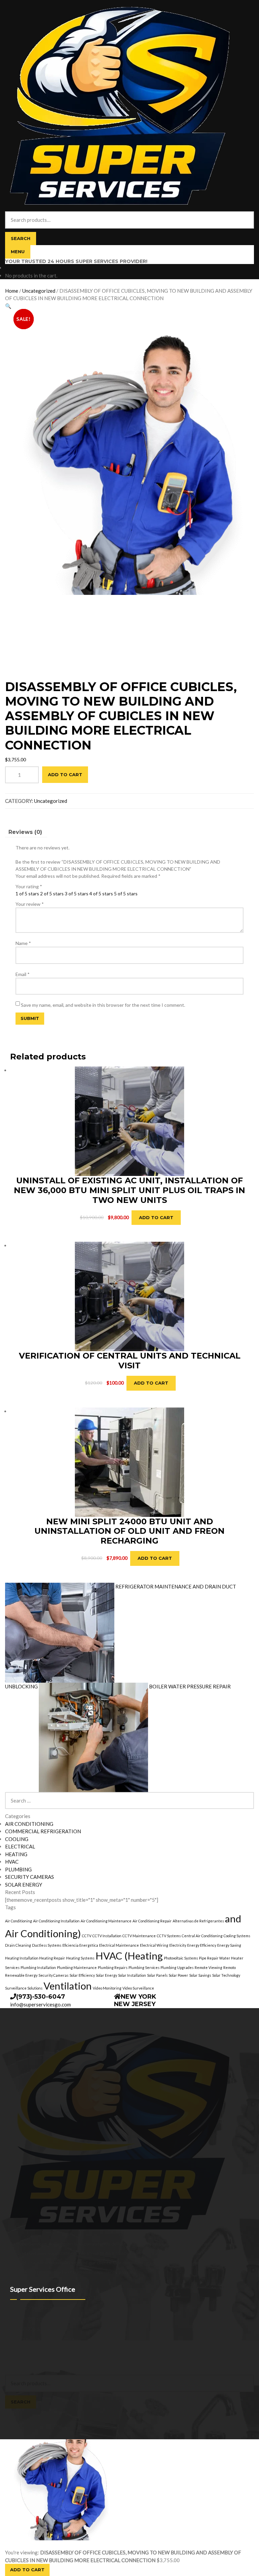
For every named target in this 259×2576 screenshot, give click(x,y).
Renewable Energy (21, 1975)
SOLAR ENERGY (24, 1885)
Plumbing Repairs (113, 1967)
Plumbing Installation (38, 1967)
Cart (12, 2412)
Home (12, 291)
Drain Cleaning (18, 1945)
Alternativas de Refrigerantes (198, 1921)
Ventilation (68, 1986)
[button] (8, 306)
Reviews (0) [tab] (25, 832)
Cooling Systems (237, 1936)
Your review (30, 904)
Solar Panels (157, 1975)
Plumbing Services (144, 1967)
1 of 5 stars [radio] (27, 893)
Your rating (29, 886)
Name (23, 943)
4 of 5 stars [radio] (101, 893)
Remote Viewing (208, 1967)
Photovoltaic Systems (181, 1958)
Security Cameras (53, 1975)
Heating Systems (80, 1958)
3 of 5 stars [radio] (77, 893)
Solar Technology (226, 1975)
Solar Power (178, 1975)
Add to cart (65, 774)
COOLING (17, 1839)
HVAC (12, 1862)
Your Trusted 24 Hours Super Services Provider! (76, 261)
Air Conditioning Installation (56, 1921)
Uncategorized (39, 291)
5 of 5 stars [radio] (126, 893)
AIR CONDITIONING (29, 1824)
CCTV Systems (169, 1936)
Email (23, 974)
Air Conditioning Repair (152, 1921)
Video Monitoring (107, 1988)
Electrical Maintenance (119, 1945)
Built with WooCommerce (61, 2357)
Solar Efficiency (82, 1975)
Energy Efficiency (202, 1945)
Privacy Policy (19, 2357)
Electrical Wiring (154, 1945)
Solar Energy (106, 1975)
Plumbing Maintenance (77, 1967)
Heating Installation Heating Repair (35, 1958)
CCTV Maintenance (139, 1936)
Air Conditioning (19, 1921)
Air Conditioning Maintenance (106, 1921)
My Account (18, 2364)
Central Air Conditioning (202, 1936)
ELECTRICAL (20, 1846)
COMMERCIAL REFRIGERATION (43, 1831)
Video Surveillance (138, 1988)
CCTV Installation (107, 1936)
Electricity (178, 1945)
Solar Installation (132, 1975)
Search (21, 238)
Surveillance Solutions (24, 1988)
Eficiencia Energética (80, 1945)
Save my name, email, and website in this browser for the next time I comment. (103, 1005)
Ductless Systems (47, 1945)
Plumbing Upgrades (177, 1967)
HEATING (16, 1854)
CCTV (87, 1936)
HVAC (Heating (129, 1956)
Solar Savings (200, 1975)
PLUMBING (18, 1869)
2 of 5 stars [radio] (52, 893)
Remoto (229, 1967)
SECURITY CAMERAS (30, 1877)
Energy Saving (229, 1945)
